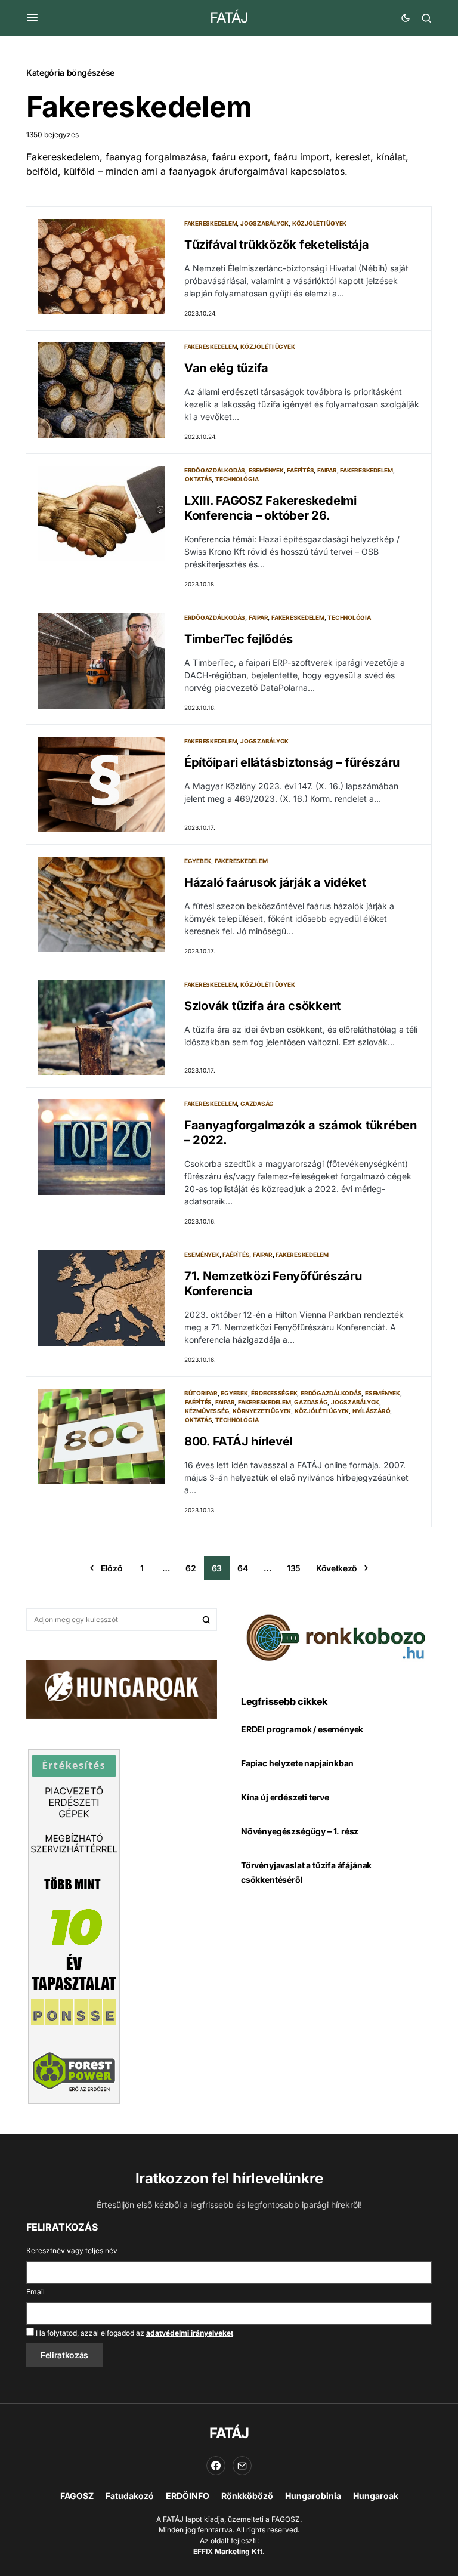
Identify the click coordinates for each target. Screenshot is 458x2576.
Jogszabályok (264, 223)
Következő (337, 1568)
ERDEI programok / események (302, 1729)
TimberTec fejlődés (239, 639)
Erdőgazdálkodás (215, 470)
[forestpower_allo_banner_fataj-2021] (74, 1926)
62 (191, 1568)
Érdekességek (274, 1393)
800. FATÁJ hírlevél (238, 1441)
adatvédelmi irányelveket (190, 2333)
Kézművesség (207, 1411)
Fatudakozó (130, 2496)
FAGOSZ (77, 2496)
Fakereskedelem (211, 223)
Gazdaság (257, 1104)
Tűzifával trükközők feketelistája (277, 245)
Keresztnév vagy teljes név (72, 2251)
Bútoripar (201, 1393)
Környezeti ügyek (262, 1411)
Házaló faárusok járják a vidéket (275, 882)
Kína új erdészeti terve (285, 1797)
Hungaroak (376, 2496)
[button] (33, 18)
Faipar (327, 470)
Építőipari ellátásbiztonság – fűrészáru (292, 762)
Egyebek (198, 861)
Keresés (206, 1620)
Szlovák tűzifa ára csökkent (262, 1006)
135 (294, 1568)
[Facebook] (216, 2466)
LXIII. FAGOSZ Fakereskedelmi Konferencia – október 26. (270, 508)
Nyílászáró (372, 1411)
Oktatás (198, 479)
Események (266, 470)
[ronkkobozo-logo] (336, 1636)
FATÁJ (229, 18)
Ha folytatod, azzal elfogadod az (134, 2333)
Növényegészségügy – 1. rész (300, 1831)
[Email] (242, 2466)
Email (35, 2292)
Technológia (237, 479)
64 (242, 1568)
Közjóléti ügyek (319, 223)
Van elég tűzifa (226, 368)
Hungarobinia (313, 2496)
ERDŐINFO (188, 2496)
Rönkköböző (247, 2496)
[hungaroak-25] (122, 1688)
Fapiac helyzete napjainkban (297, 1763)
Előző (112, 1568)
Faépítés (300, 470)
